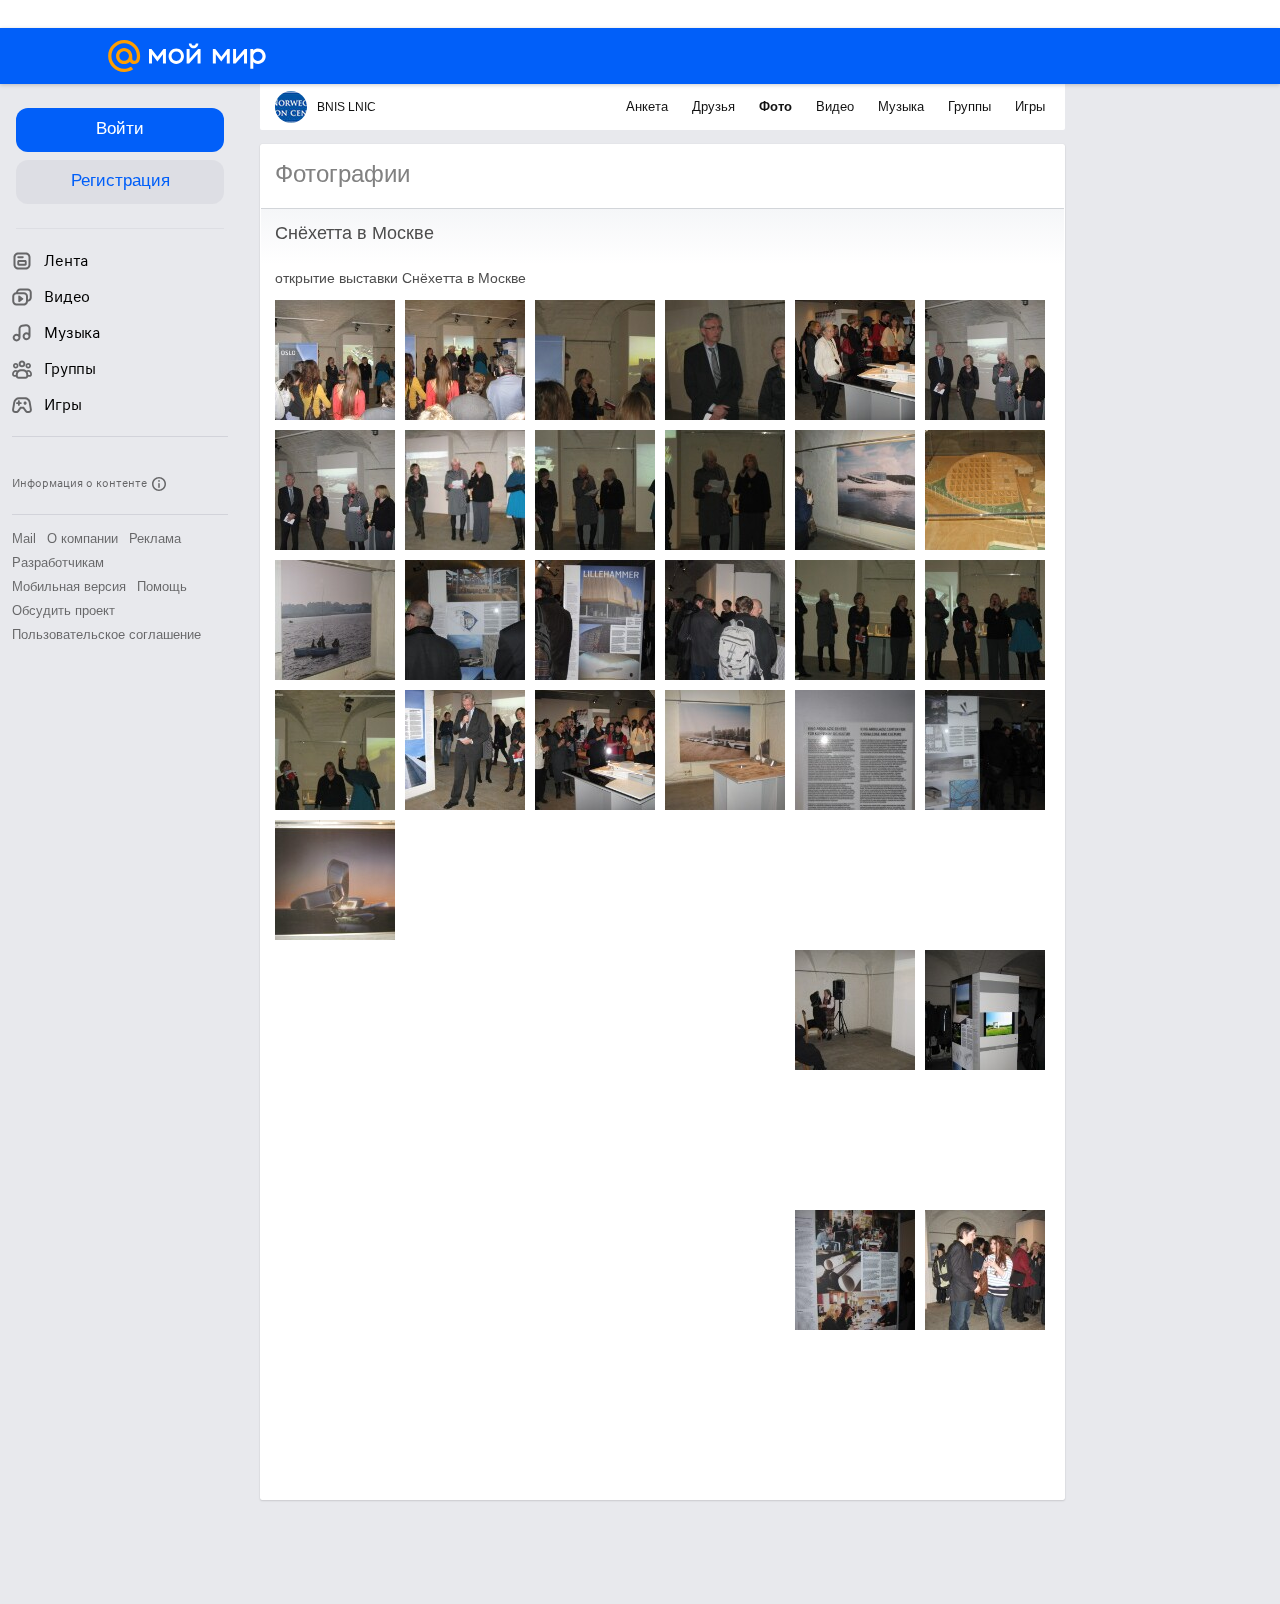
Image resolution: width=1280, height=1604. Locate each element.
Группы (971, 106)
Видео (837, 106)
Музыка (903, 106)
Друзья (715, 106)
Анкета (649, 106)
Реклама (155, 538)
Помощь (162, 586)
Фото (777, 106)
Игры (1030, 106)
